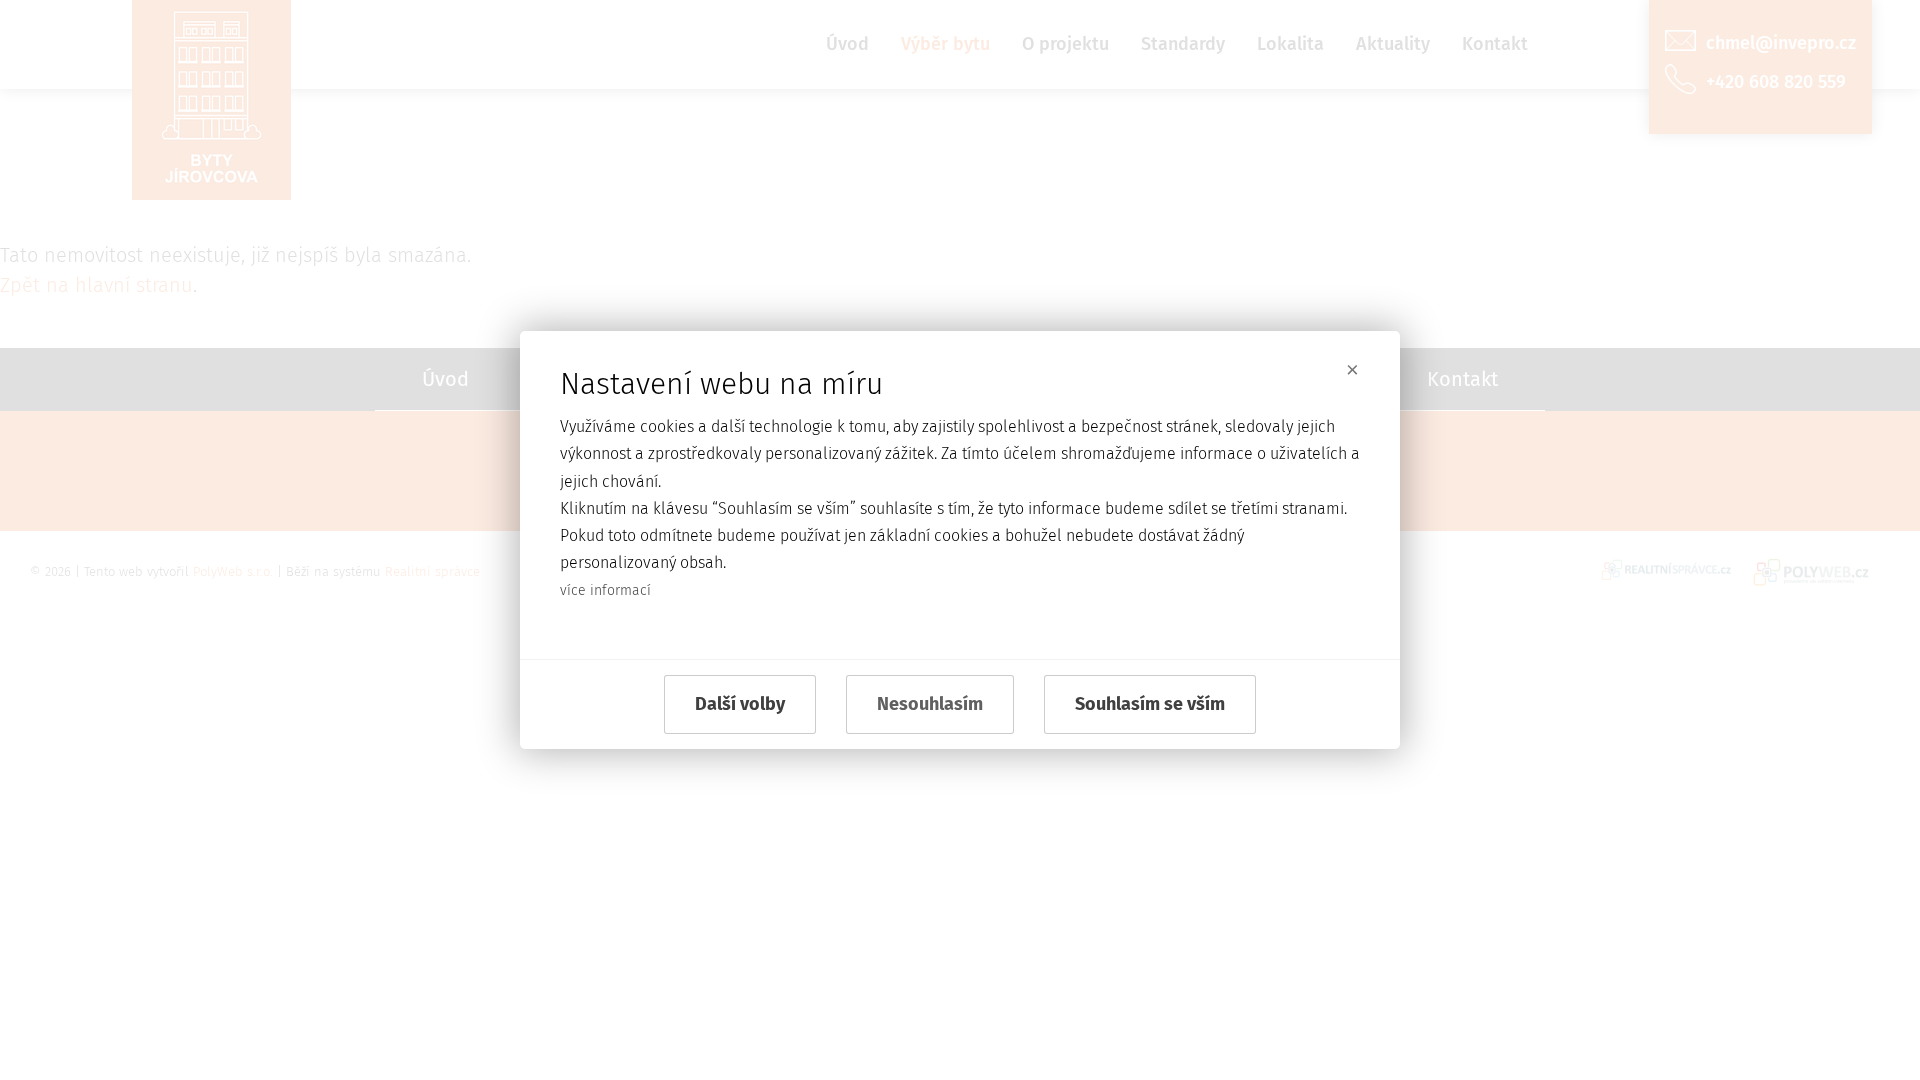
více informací (605, 590)
